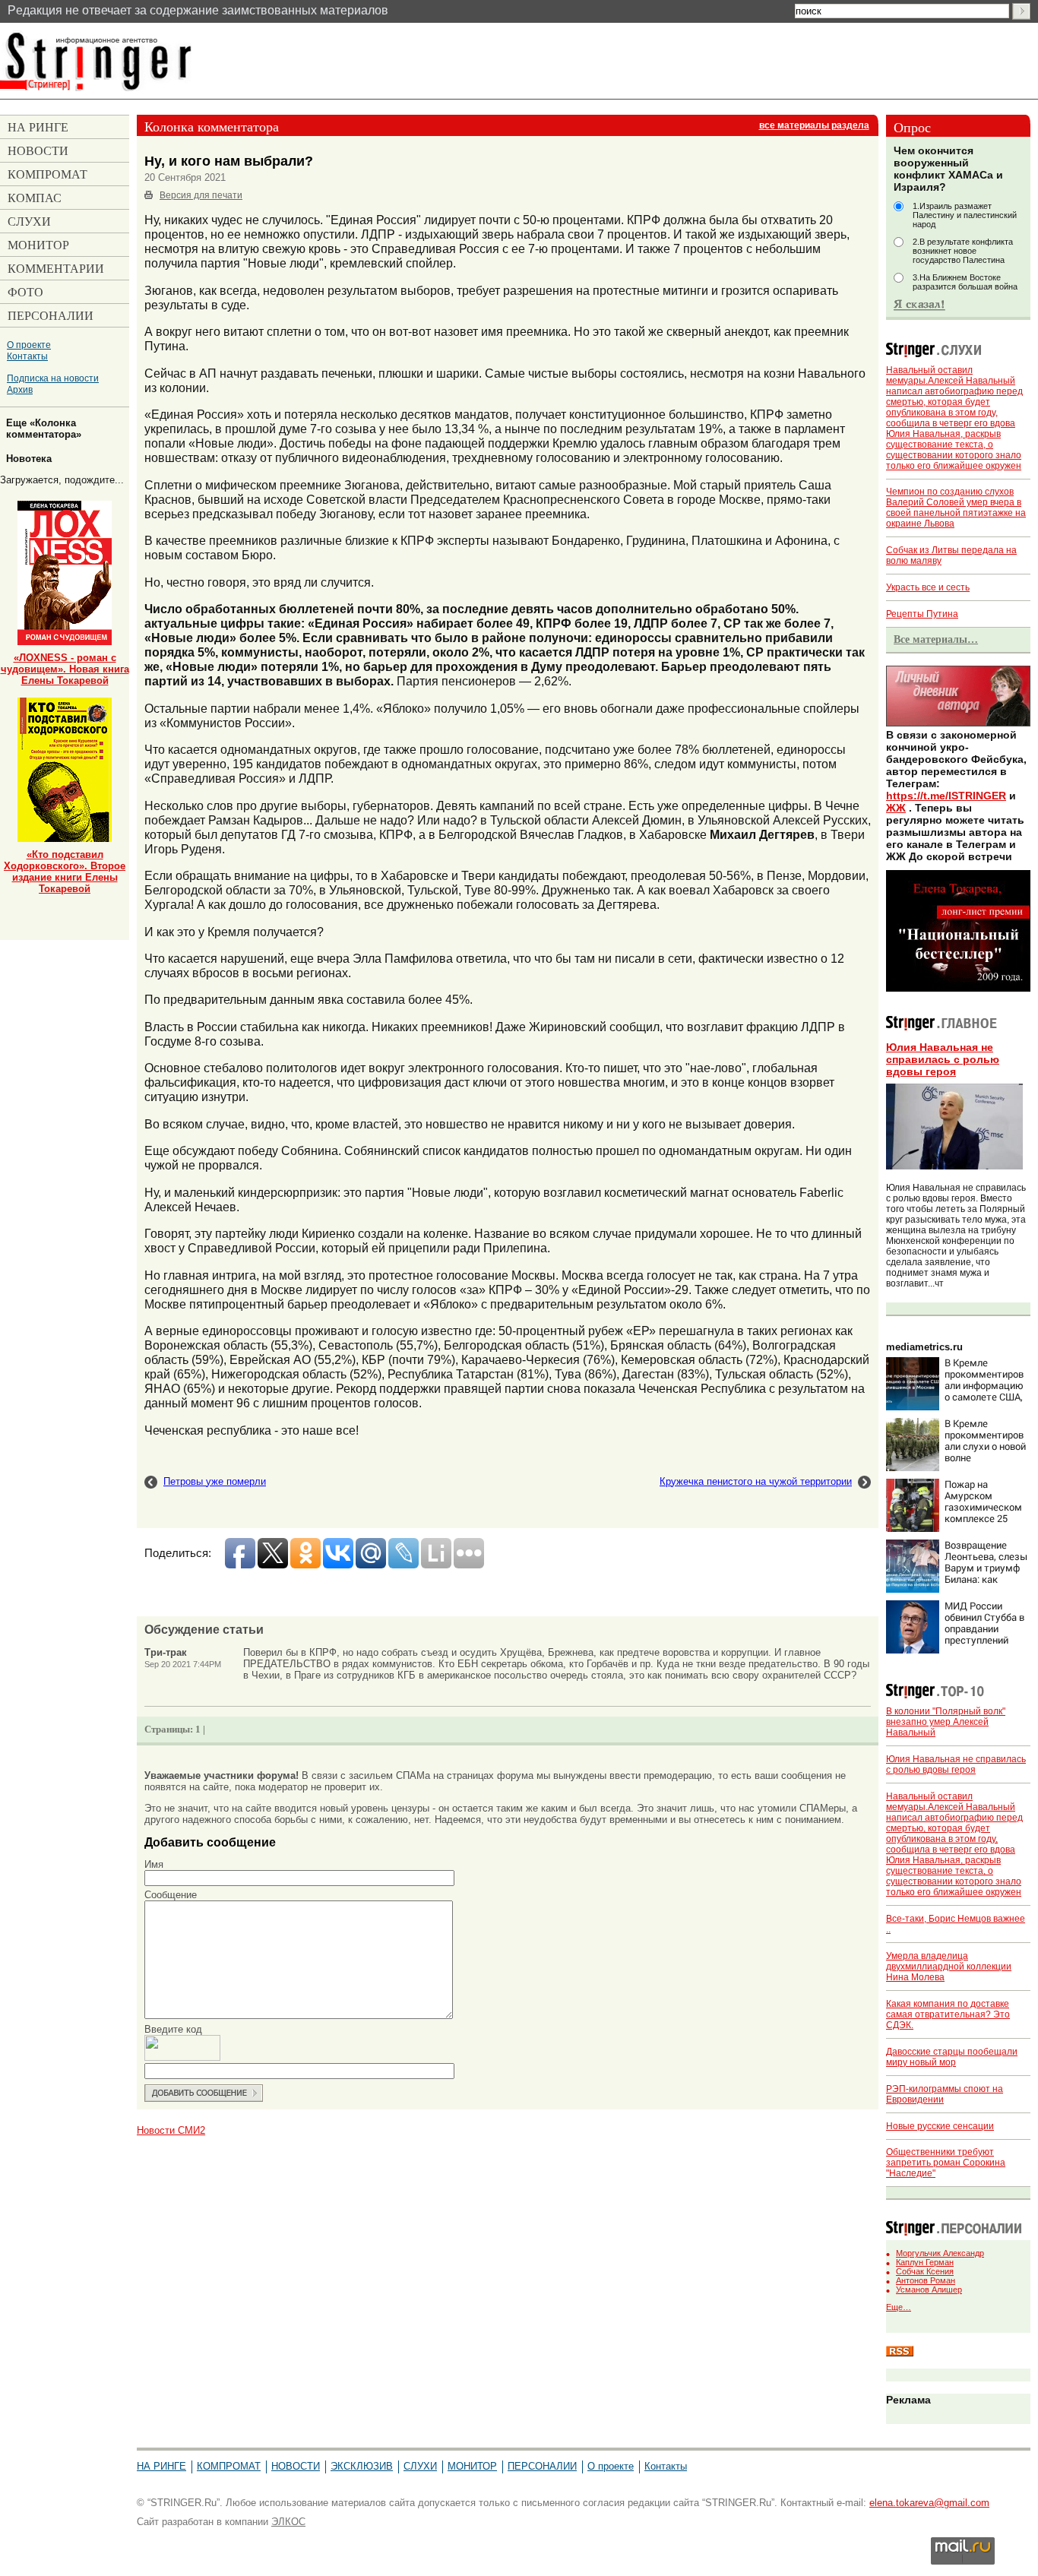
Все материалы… (936, 639)
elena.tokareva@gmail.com (929, 2503)
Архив (20, 389)
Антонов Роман (926, 2280)
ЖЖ (896, 808)
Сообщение (171, 1895)
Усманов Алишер (929, 2290)
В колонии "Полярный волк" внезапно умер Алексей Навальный (946, 1722)
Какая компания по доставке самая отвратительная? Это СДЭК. (948, 2014)
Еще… (899, 2307)
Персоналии (542, 2466)
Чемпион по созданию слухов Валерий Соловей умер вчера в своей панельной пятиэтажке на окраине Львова (956, 508)
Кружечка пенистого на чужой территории (756, 1481)
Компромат (229, 2466)
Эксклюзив (362, 2466)
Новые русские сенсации (940, 2126)
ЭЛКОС (288, 2522)
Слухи (420, 2466)
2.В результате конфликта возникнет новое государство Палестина (963, 251)
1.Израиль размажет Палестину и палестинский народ (965, 215)
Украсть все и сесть (928, 587)
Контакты (27, 356)
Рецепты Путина (922, 614)
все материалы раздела (814, 125)
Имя (154, 1864)
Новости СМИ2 (171, 2130)
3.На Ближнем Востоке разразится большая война (965, 282)
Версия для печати (201, 195)
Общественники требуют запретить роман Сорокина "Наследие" (946, 2163)
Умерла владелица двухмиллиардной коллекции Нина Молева (949, 1967)
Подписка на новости (53, 378)
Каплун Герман (925, 2262)
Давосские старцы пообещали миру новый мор (952, 2057)
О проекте (29, 345)
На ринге (161, 2466)
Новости (296, 2466)
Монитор (472, 2466)
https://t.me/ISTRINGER (946, 796)
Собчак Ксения (925, 2271)
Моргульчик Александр (940, 2253)
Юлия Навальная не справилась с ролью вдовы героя (943, 1059)
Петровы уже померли (215, 1481)
